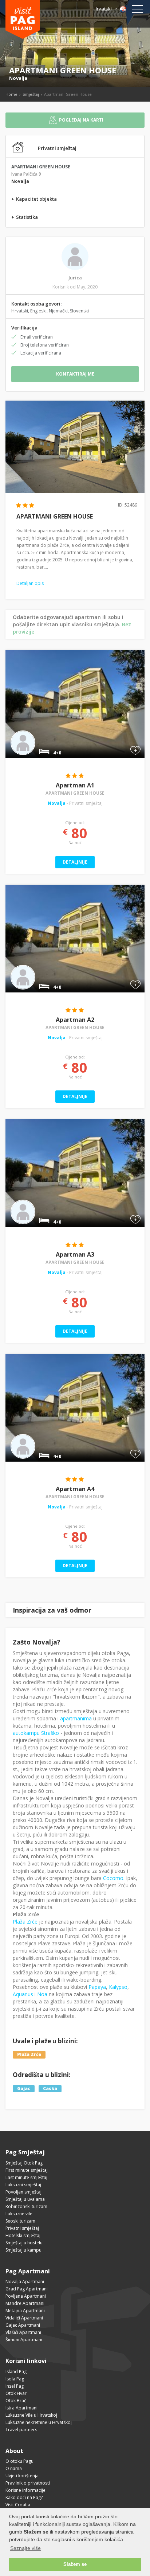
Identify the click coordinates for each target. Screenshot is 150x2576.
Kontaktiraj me (75, 374)
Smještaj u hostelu (24, 2243)
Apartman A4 (75, 1489)
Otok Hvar (16, 2393)
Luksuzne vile (19, 2214)
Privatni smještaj (22, 2228)
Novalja (18, 78)
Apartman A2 (75, 1020)
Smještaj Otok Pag (24, 2163)
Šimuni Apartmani (24, 2340)
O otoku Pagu (19, 2461)
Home (11, 94)
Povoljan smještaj (23, 2192)
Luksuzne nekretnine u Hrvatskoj (39, 2422)
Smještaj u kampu (23, 2250)
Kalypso (118, 1987)
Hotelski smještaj (23, 2235)
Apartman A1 (75, 785)
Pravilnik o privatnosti (28, 2483)
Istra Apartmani (21, 2408)
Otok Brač (16, 2401)
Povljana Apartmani (26, 2296)
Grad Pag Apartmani (27, 2289)
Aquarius (23, 1994)
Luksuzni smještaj (23, 2185)
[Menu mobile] (137, 11)
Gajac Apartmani (23, 2325)
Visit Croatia (18, 2505)
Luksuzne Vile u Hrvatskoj (31, 2415)
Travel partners (21, 2430)
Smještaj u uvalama (25, 2199)
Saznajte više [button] (25, 2548)
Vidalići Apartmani (24, 2318)
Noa (42, 1994)
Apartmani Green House (75, 793)
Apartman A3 (75, 1254)
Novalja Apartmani (25, 2282)
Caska (50, 2088)
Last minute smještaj (26, 2177)
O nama (14, 2468)
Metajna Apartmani (25, 2311)
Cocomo (113, 1878)
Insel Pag (15, 2386)
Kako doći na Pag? (24, 2497)
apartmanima (76, 1718)
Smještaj (31, 94)
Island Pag (16, 2372)
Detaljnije (75, 862)
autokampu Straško (36, 1733)
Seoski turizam (20, 2221)
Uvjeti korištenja (22, 2476)
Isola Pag (15, 2379)
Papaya (97, 1987)
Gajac (24, 2088)
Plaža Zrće (25, 1922)
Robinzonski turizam (26, 2206)
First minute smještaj (27, 2170)
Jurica (75, 278)
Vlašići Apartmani (23, 2332)
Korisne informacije (25, 2490)
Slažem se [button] (75, 2564)
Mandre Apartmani (25, 2303)
